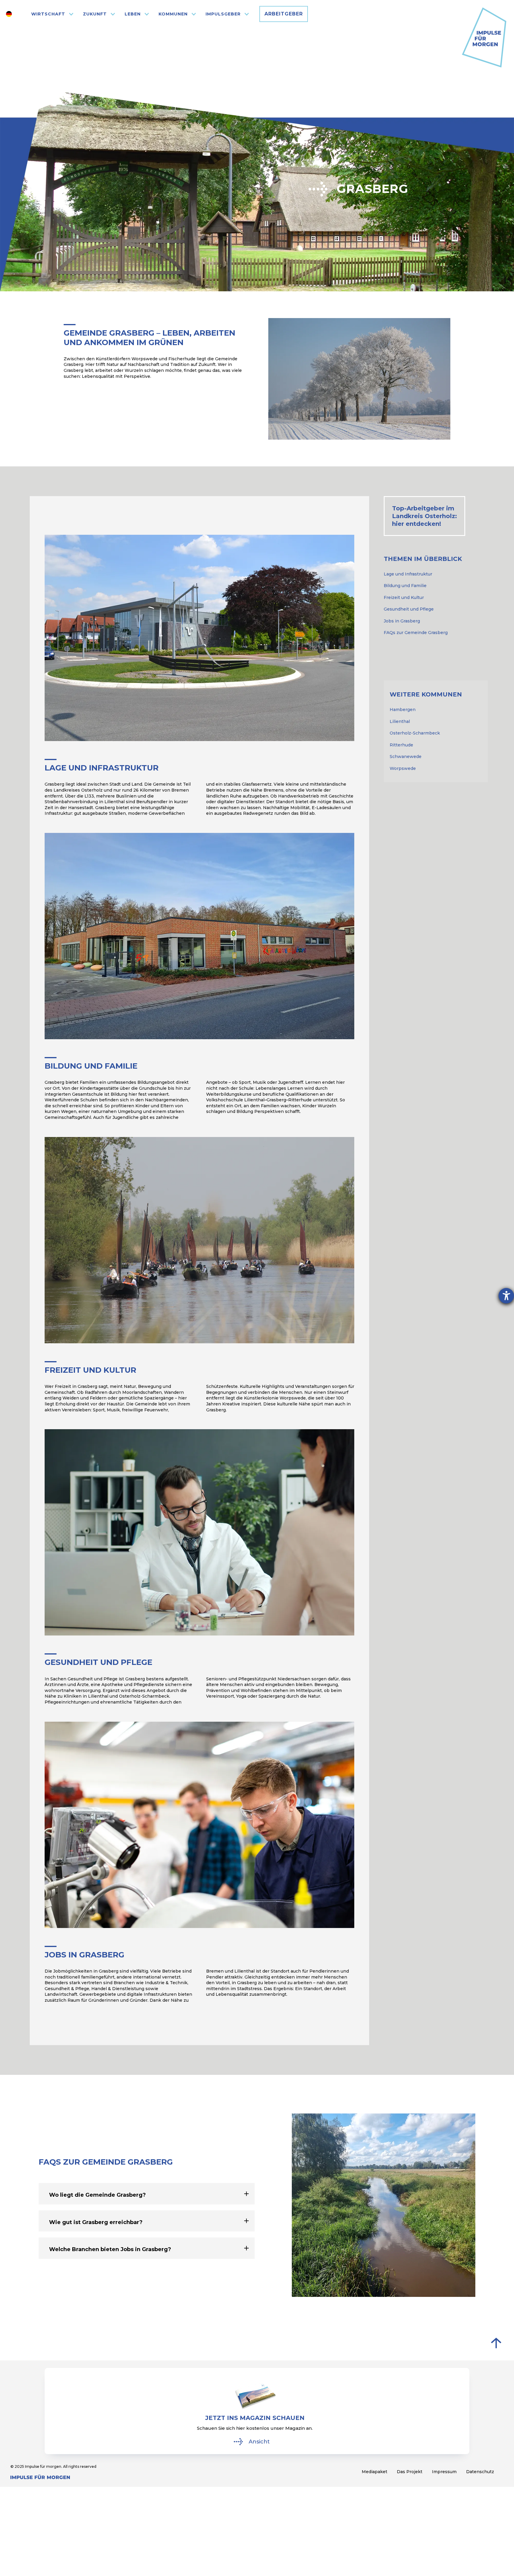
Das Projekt (410, 2472)
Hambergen (403, 710)
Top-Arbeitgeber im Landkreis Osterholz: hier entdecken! (424, 516)
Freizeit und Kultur (404, 597)
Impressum (444, 2472)
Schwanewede (406, 757)
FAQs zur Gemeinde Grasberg (416, 633)
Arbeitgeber (284, 14)
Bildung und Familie (405, 586)
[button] (53, 14)
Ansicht (259, 2442)
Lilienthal (400, 721)
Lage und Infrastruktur (408, 574)
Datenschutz (480, 2472)
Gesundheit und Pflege (409, 609)
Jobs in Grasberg (402, 621)
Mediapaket (374, 2472)
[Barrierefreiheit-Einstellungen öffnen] (506, 1296)
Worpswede (403, 768)
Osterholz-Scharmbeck (415, 733)
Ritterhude (401, 745)
